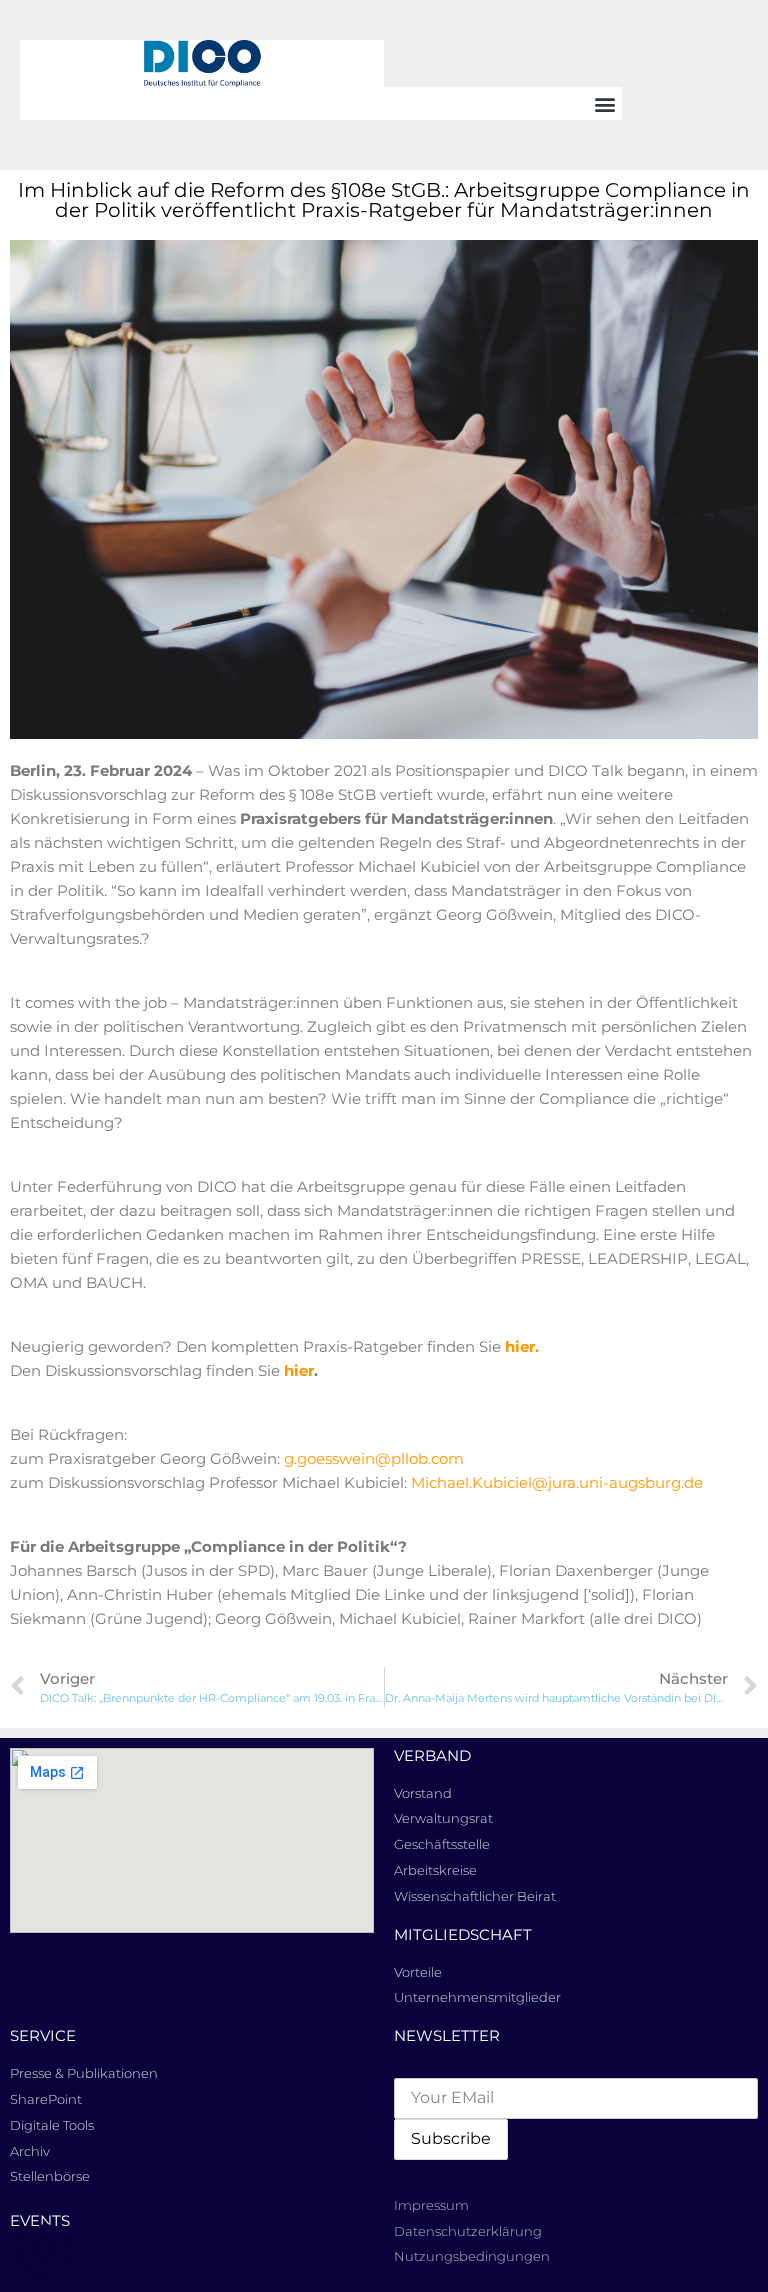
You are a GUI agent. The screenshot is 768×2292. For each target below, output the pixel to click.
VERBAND (432, 1755)
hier (299, 1370)
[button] (605, 103)
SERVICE (43, 2035)
